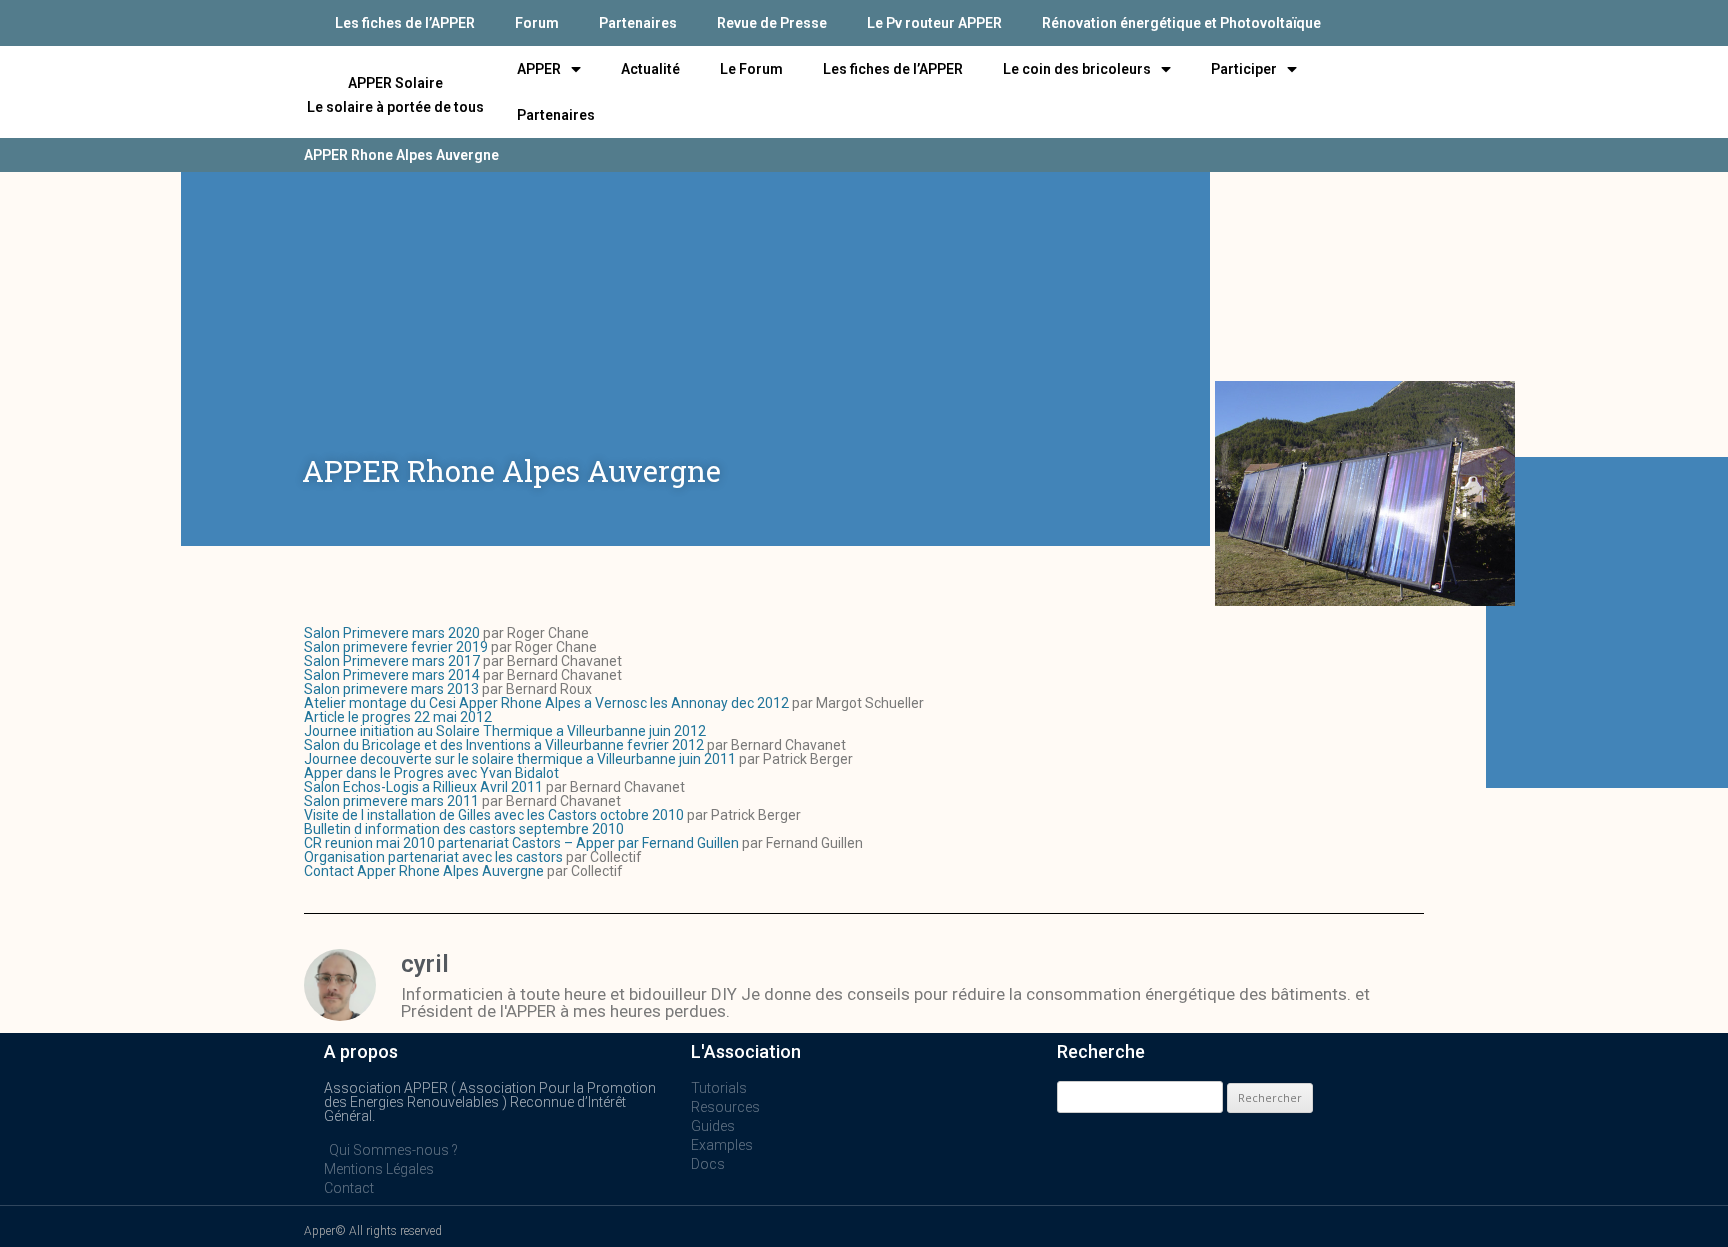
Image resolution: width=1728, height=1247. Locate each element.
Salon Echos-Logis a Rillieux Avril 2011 (423, 787)
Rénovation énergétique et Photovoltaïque (1181, 23)
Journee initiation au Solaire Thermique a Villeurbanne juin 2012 (505, 731)
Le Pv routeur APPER (934, 23)
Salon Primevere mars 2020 (392, 633)
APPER (539, 69)
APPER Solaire (395, 83)
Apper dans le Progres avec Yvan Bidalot (431, 773)
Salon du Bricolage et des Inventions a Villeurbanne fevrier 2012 (504, 745)
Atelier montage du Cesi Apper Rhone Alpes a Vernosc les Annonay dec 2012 (546, 703)
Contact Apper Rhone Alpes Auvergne (424, 871)
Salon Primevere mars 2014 (392, 675)
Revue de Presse (772, 23)
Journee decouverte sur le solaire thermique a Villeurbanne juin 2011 (520, 759)
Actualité (650, 69)
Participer (1244, 69)
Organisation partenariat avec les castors (433, 857)
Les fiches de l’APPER (405, 23)
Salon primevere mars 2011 (391, 801)
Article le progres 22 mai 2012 (398, 717)
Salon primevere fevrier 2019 (396, 647)
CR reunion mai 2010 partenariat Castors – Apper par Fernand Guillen (521, 843)
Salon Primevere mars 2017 (392, 661)
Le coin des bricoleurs (1077, 69)
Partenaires (638, 23)
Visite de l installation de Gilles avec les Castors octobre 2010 (494, 815)
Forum (537, 23)
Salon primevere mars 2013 (391, 689)
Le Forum (751, 69)
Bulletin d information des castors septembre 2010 (464, 829)
